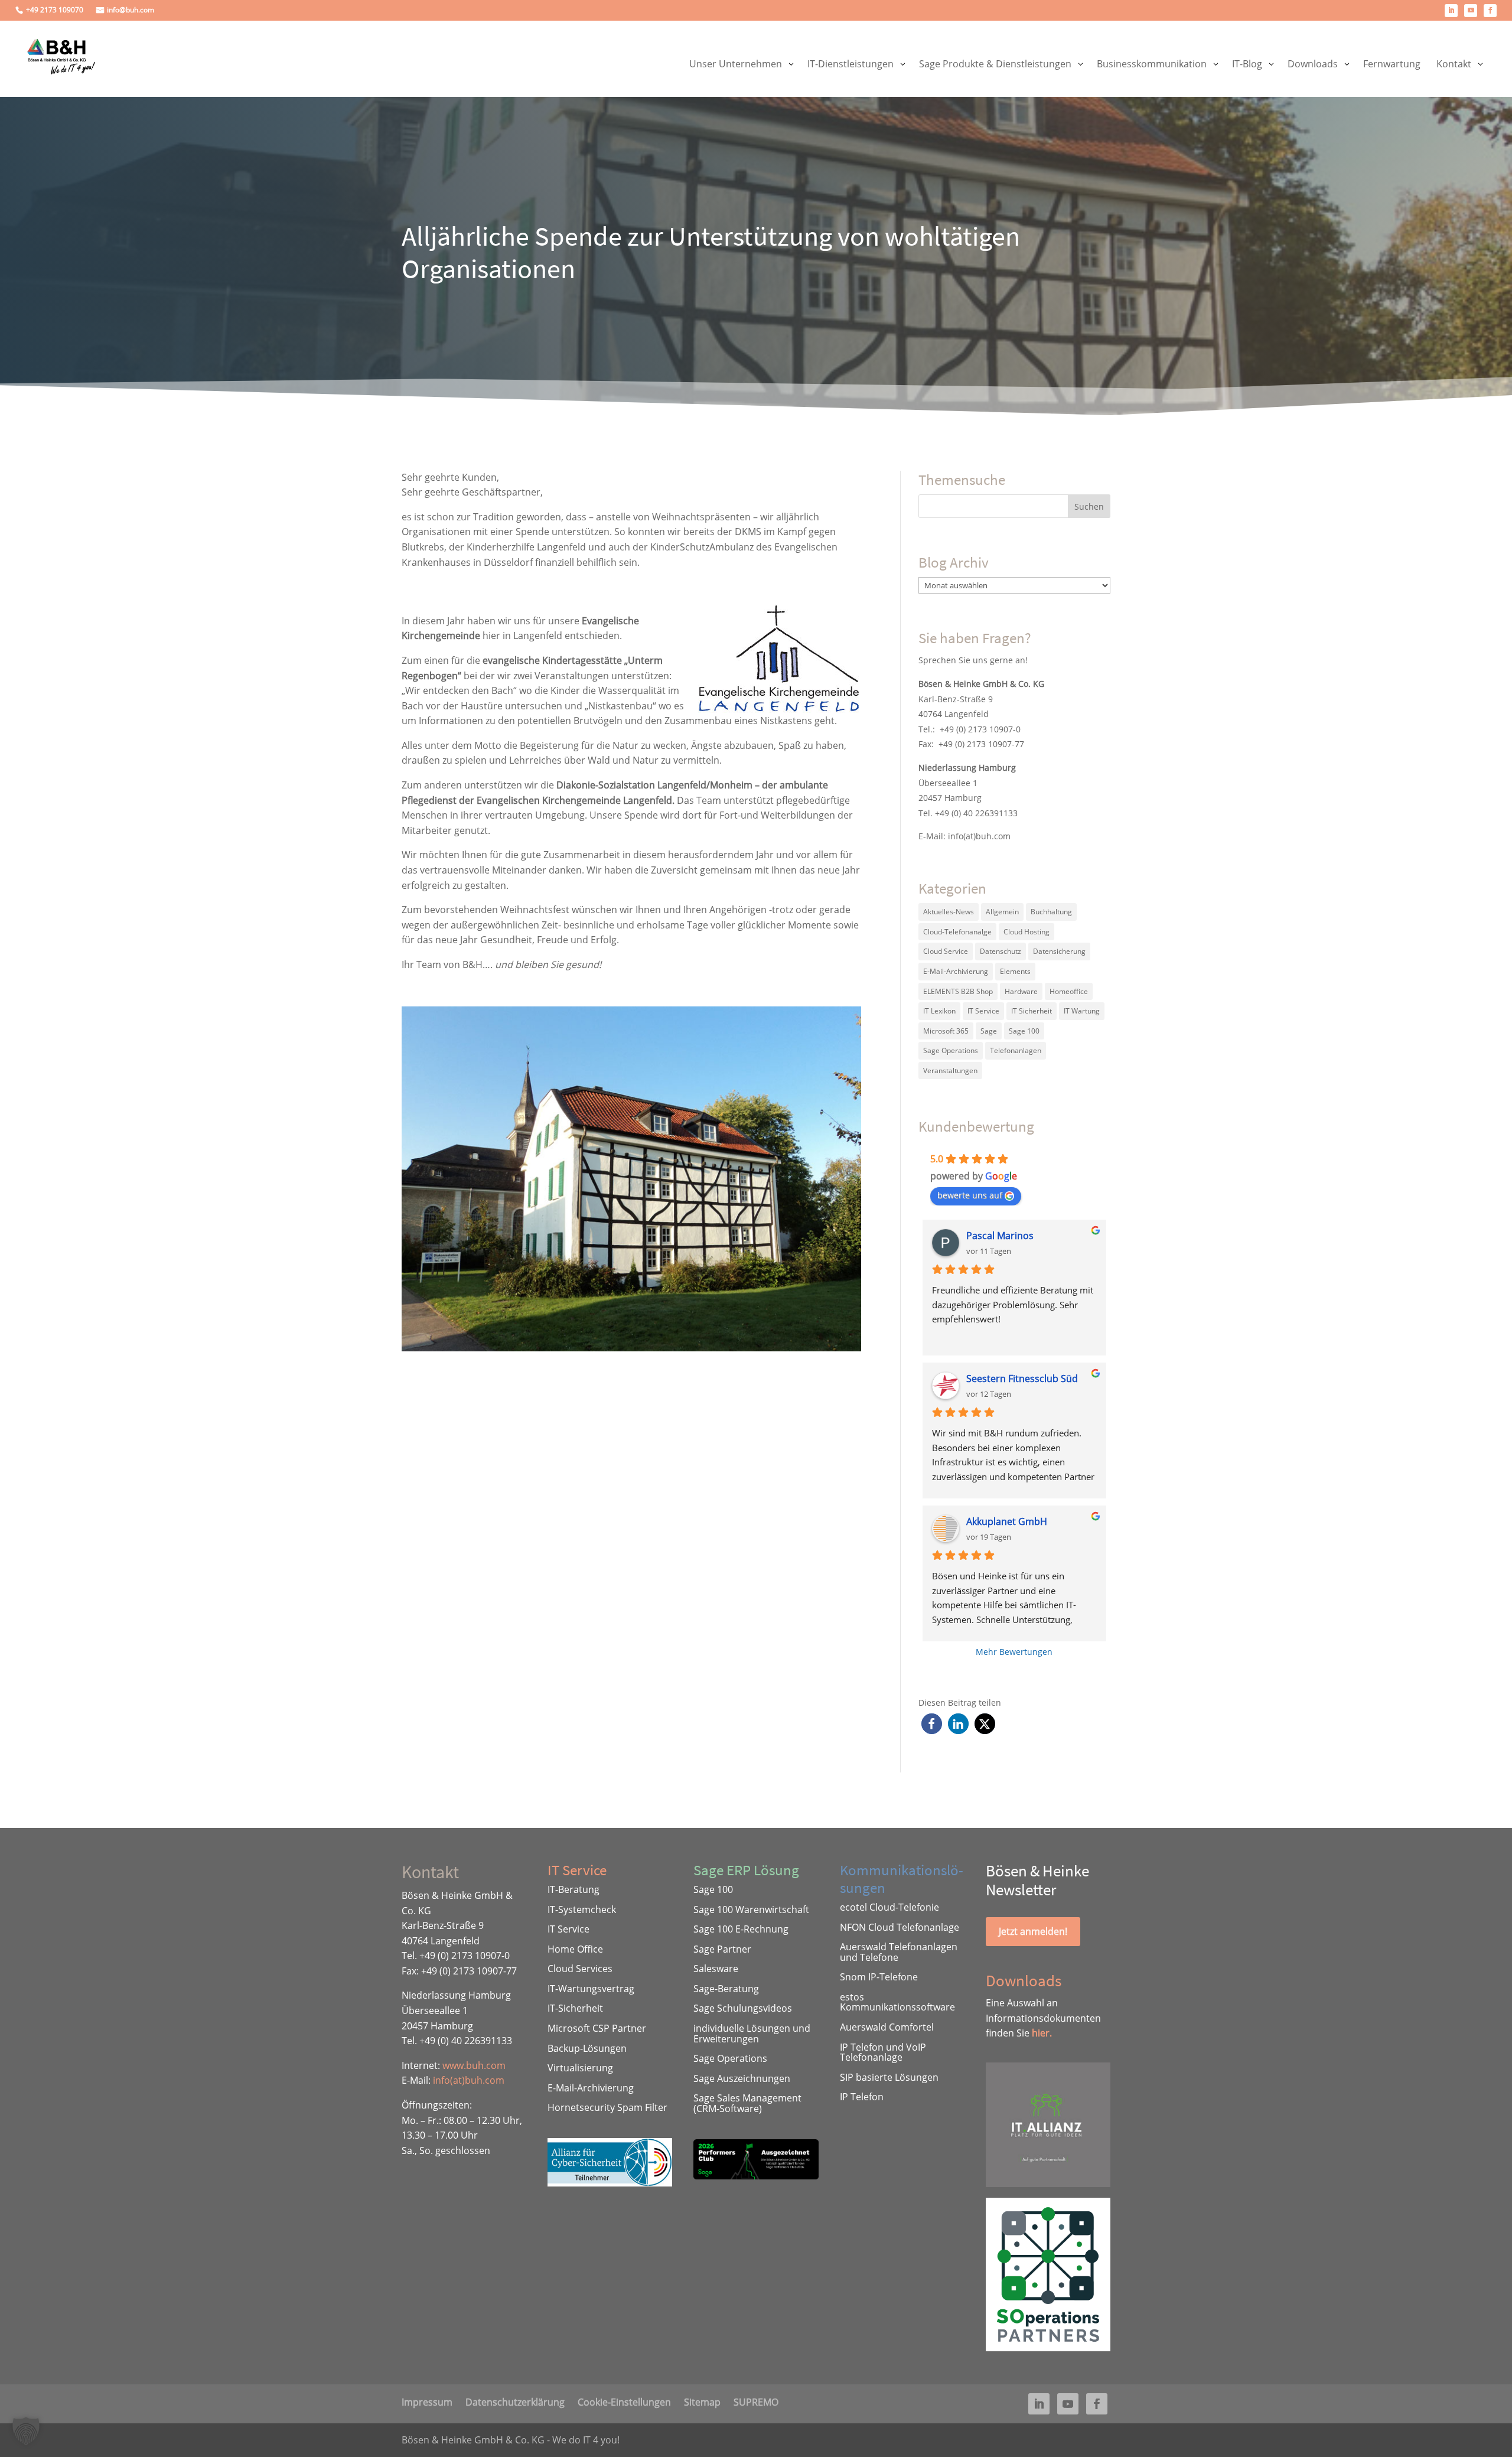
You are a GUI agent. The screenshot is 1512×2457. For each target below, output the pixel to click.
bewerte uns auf (970, 1195)
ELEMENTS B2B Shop (958, 991)
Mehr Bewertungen (1014, 1652)
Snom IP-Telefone (879, 1977)
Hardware (1021, 991)
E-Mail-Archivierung (956, 971)
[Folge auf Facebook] (1490, 11)
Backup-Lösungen (587, 2048)
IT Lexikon (939, 1011)
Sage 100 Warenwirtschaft (751, 1909)
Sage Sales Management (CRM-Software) (747, 2103)
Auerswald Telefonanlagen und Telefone (899, 1952)
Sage (989, 1031)
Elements (1015, 971)
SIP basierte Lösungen (889, 2077)
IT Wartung (1082, 1011)
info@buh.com (131, 10)
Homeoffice (1069, 991)
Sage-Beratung (726, 1989)
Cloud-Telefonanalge (957, 932)
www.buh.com (474, 2065)
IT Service (983, 1011)
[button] (932, 1724)
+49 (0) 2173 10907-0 (980, 729)
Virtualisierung (580, 2068)
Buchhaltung (1051, 912)
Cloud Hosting (1027, 932)
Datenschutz (1001, 951)
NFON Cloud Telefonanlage (900, 1927)
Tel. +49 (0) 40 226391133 (968, 813)
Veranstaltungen (950, 1071)
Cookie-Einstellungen (624, 2401)
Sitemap (702, 2401)
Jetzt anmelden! (1033, 1931)
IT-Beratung (573, 1889)
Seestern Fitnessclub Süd (1022, 1379)
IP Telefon (862, 2097)
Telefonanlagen (1016, 1050)
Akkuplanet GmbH (1007, 1521)
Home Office (575, 1949)
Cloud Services (580, 1969)
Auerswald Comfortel (887, 2027)
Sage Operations (951, 1050)
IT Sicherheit (1032, 1011)
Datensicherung (1059, 951)
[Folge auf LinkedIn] (1451, 11)
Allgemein (1002, 912)
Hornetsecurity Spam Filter (607, 2107)
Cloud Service (946, 951)
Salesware (716, 1969)
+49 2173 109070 (55, 10)
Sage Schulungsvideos (743, 2008)
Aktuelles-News (949, 912)
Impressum (427, 2401)
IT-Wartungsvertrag (591, 1989)
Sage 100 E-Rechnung (741, 1929)
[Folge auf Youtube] (1471, 11)
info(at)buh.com (979, 836)
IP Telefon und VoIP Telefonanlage (883, 2052)
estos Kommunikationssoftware (897, 2002)
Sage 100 (1024, 1031)
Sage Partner (722, 1949)
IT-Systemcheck (582, 1909)
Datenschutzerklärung (515, 2401)
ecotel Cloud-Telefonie (889, 1907)
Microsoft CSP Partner (597, 2028)
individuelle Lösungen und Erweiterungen (752, 2034)
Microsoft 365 (946, 1031)
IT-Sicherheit (575, 2008)
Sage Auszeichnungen (742, 2078)
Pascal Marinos (1000, 1236)
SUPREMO (756, 2401)
